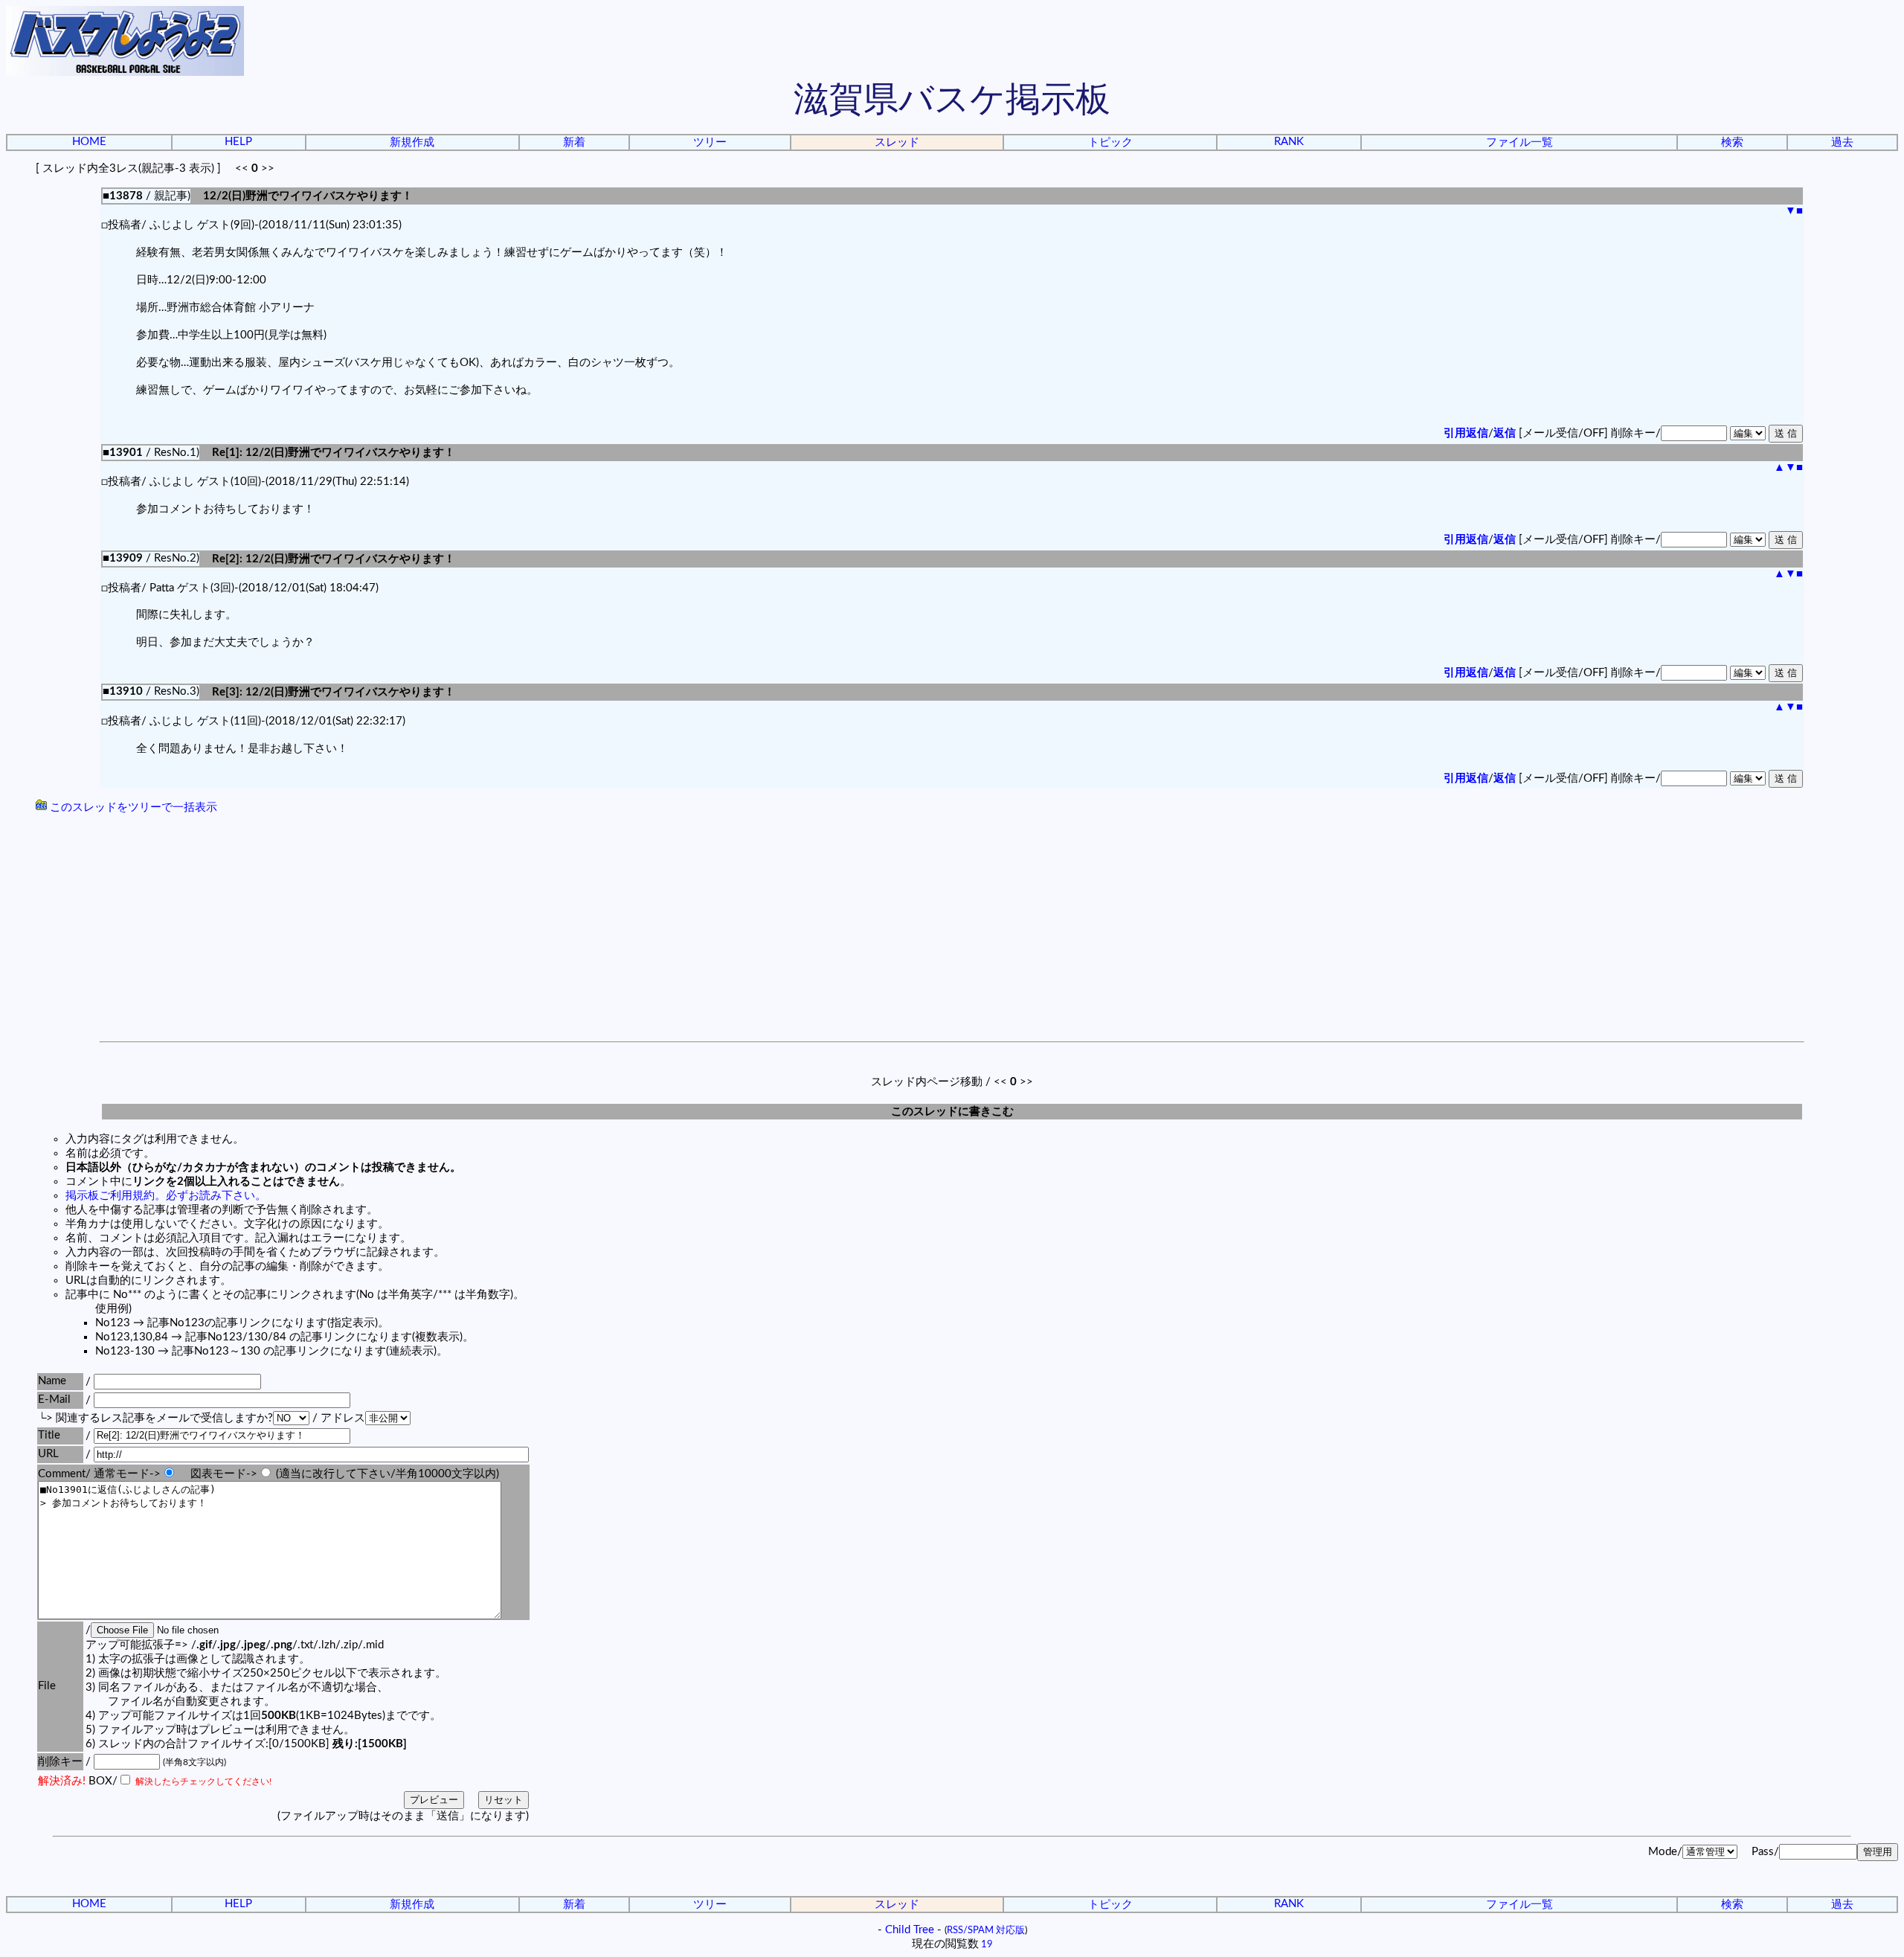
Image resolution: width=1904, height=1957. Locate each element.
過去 (1842, 142)
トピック (1110, 142)
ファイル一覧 (1519, 142)
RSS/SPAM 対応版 (986, 1930)
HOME (89, 142)
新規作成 (412, 142)
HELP (238, 142)
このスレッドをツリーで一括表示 (132, 807)
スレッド (897, 142)
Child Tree (910, 1930)
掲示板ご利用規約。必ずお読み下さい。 (166, 1196)
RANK (1289, 142)
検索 (1732, 142)
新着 (574, 142)
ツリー (710, 142)
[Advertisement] (952, 930)
